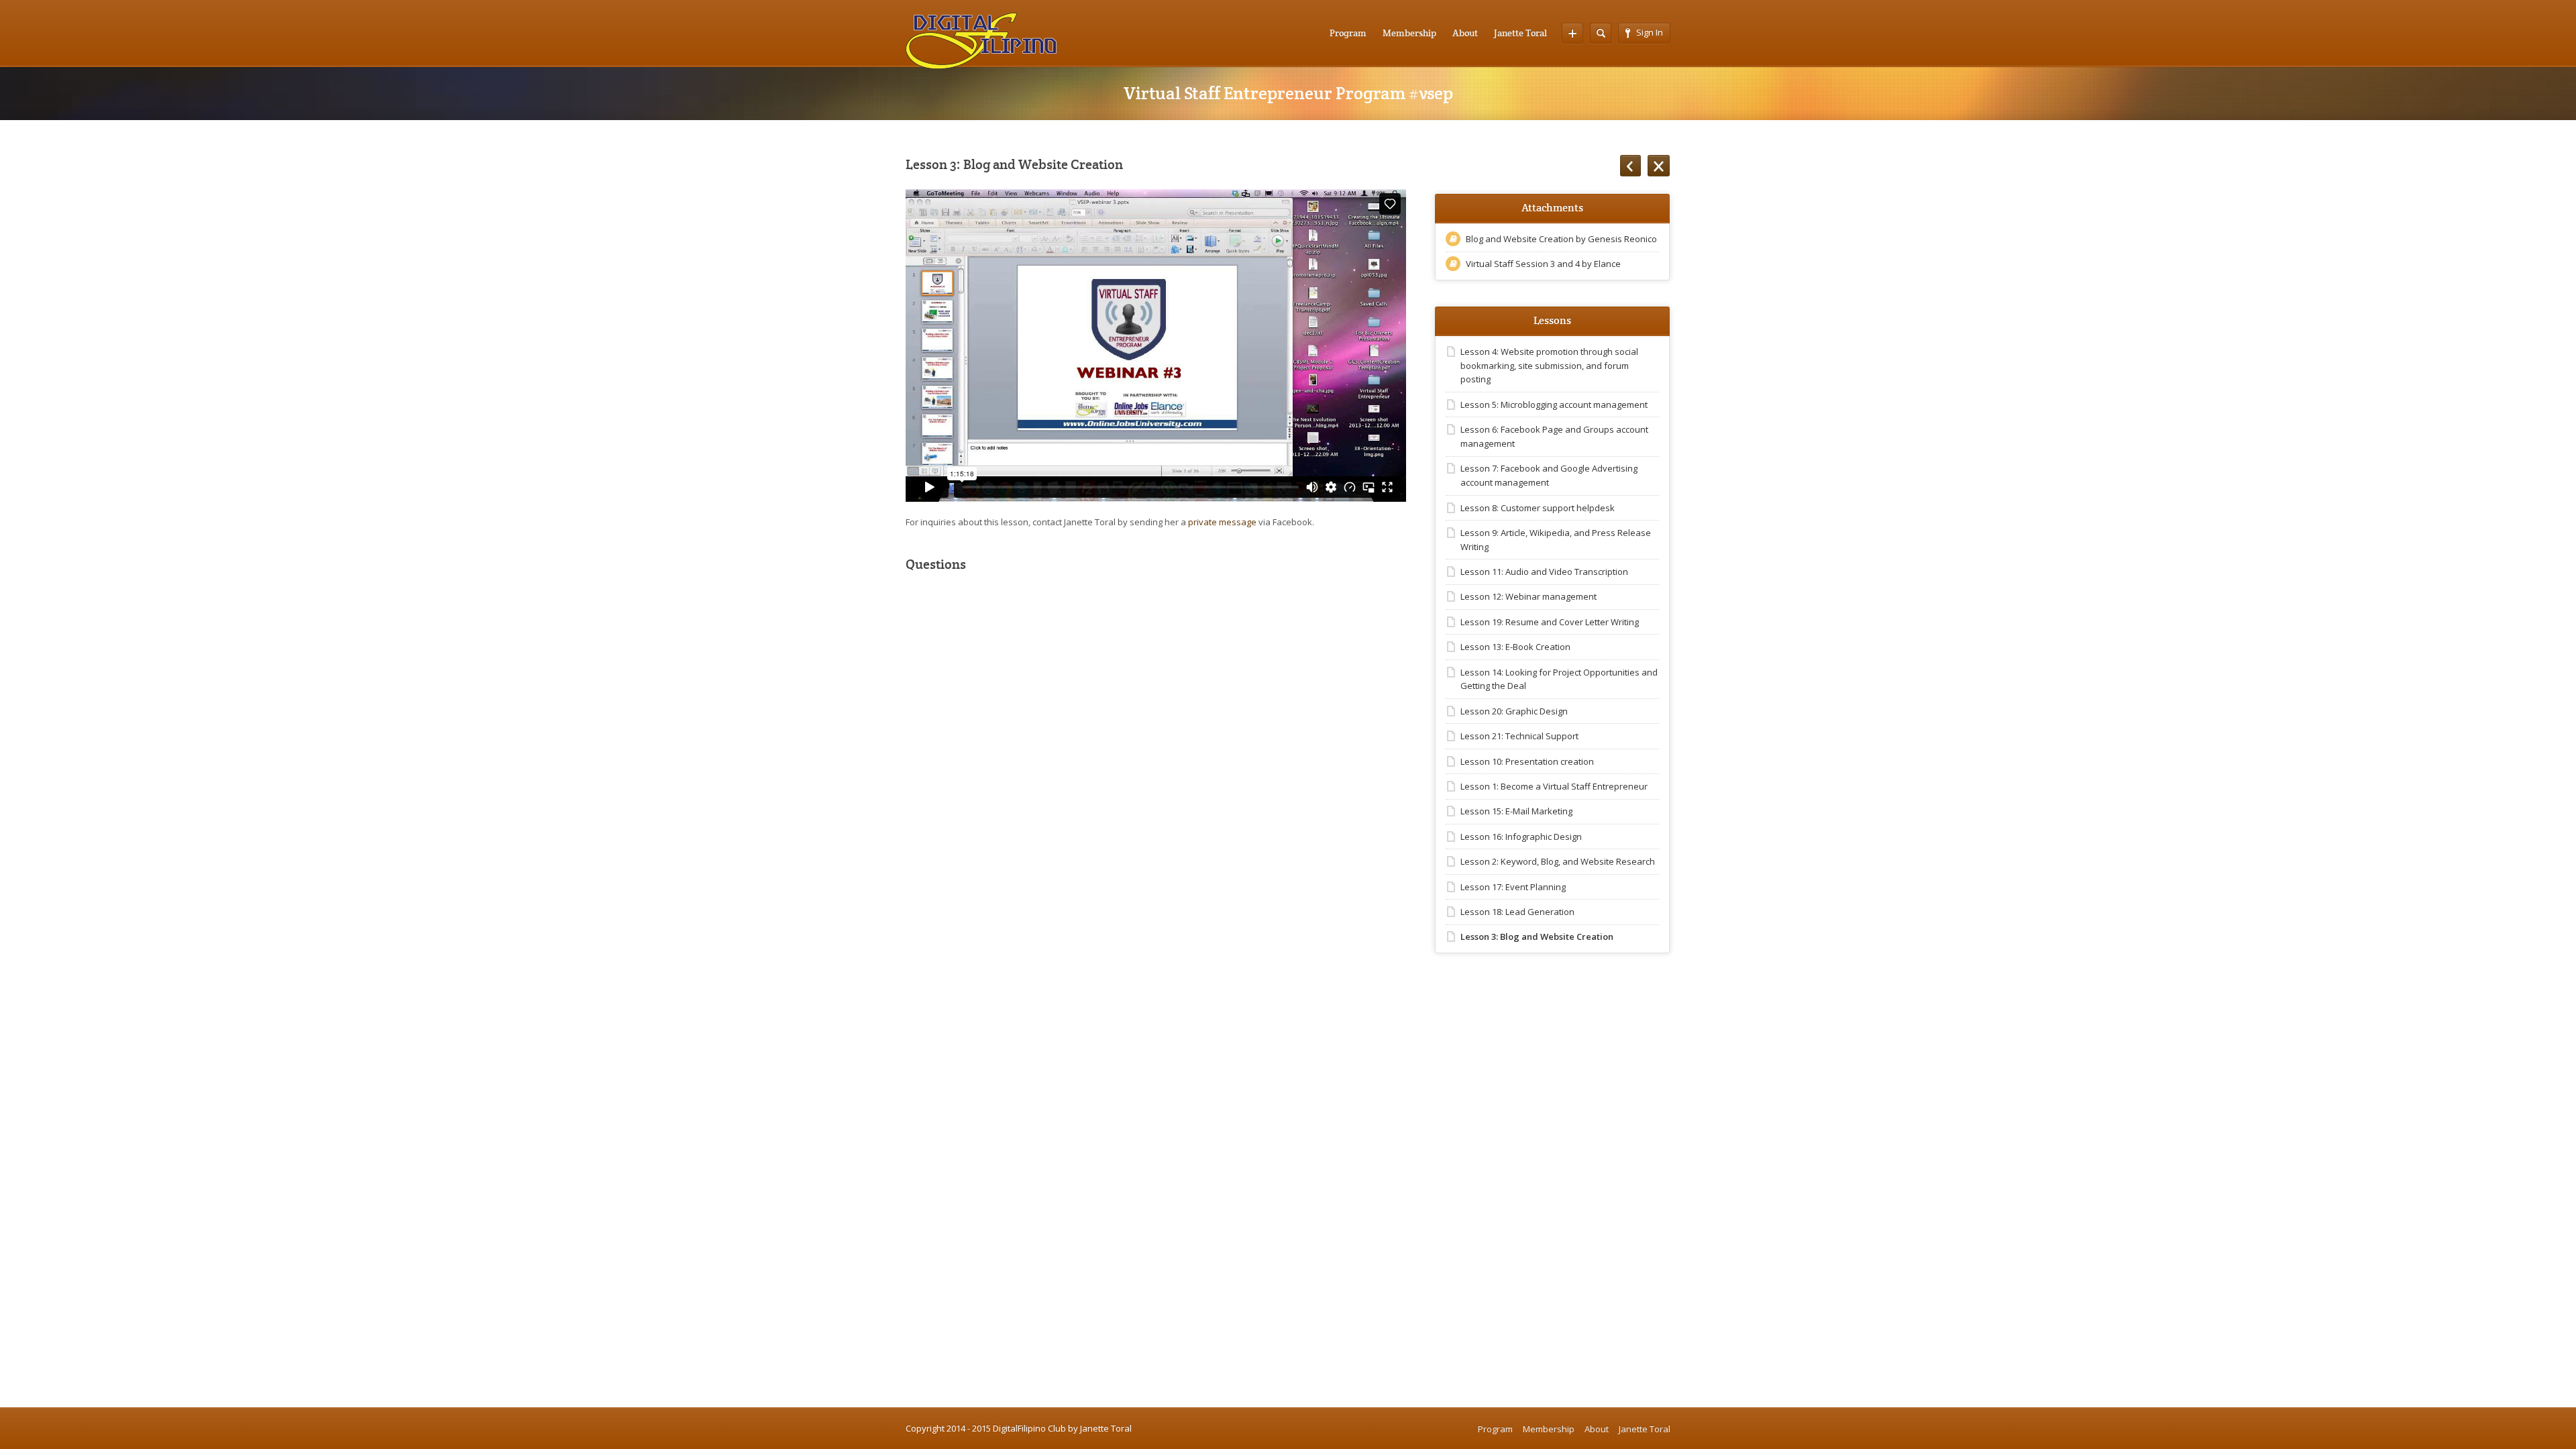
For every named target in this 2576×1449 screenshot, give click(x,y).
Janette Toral (1520, 33)
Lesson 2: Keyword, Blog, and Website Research (1558, 861)
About (1465, 33)
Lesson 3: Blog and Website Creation (1537, 936)
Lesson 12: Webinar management (1528, 596)
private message (1222, 522)
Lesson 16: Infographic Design (1521, 837)
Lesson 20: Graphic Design (1514, 711)
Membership (1409, 33)
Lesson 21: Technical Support (1519, 736)
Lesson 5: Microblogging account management (1554, 405)
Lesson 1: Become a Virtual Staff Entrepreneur (1554, 786)
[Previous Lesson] (1630, 166)
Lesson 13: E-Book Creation (1515, 647)
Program (1348, 33)
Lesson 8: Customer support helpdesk (1538, 508)
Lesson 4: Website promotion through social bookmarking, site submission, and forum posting (1549, 366)
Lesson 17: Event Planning (1513, 887)
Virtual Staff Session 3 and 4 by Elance (1543, 264)
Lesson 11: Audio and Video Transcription (1544, 572)
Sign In (1650, 32)
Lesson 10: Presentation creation (1527, 761)
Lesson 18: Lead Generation (1517, 912)
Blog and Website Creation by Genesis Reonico (1561, 239)
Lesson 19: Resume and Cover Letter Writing (1550, 622)
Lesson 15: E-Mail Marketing (1516, 811)
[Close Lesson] (1659, 166)
